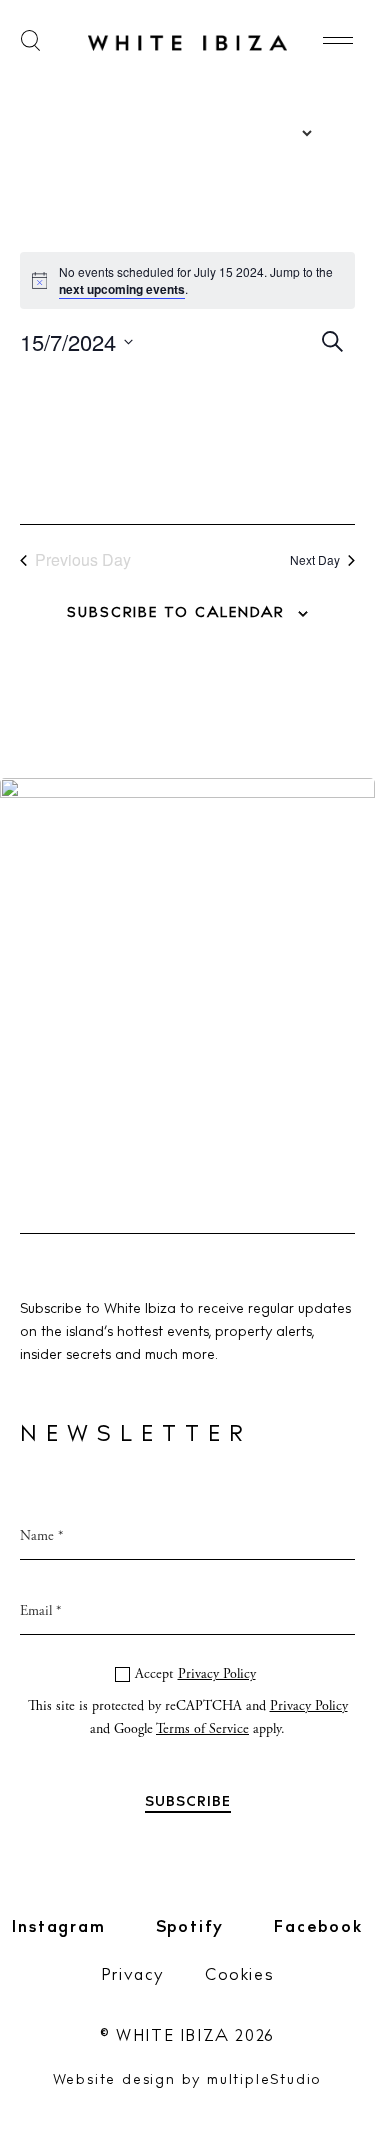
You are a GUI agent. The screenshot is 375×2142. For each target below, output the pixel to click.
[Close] (337, 859)
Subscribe (187, 1286)
